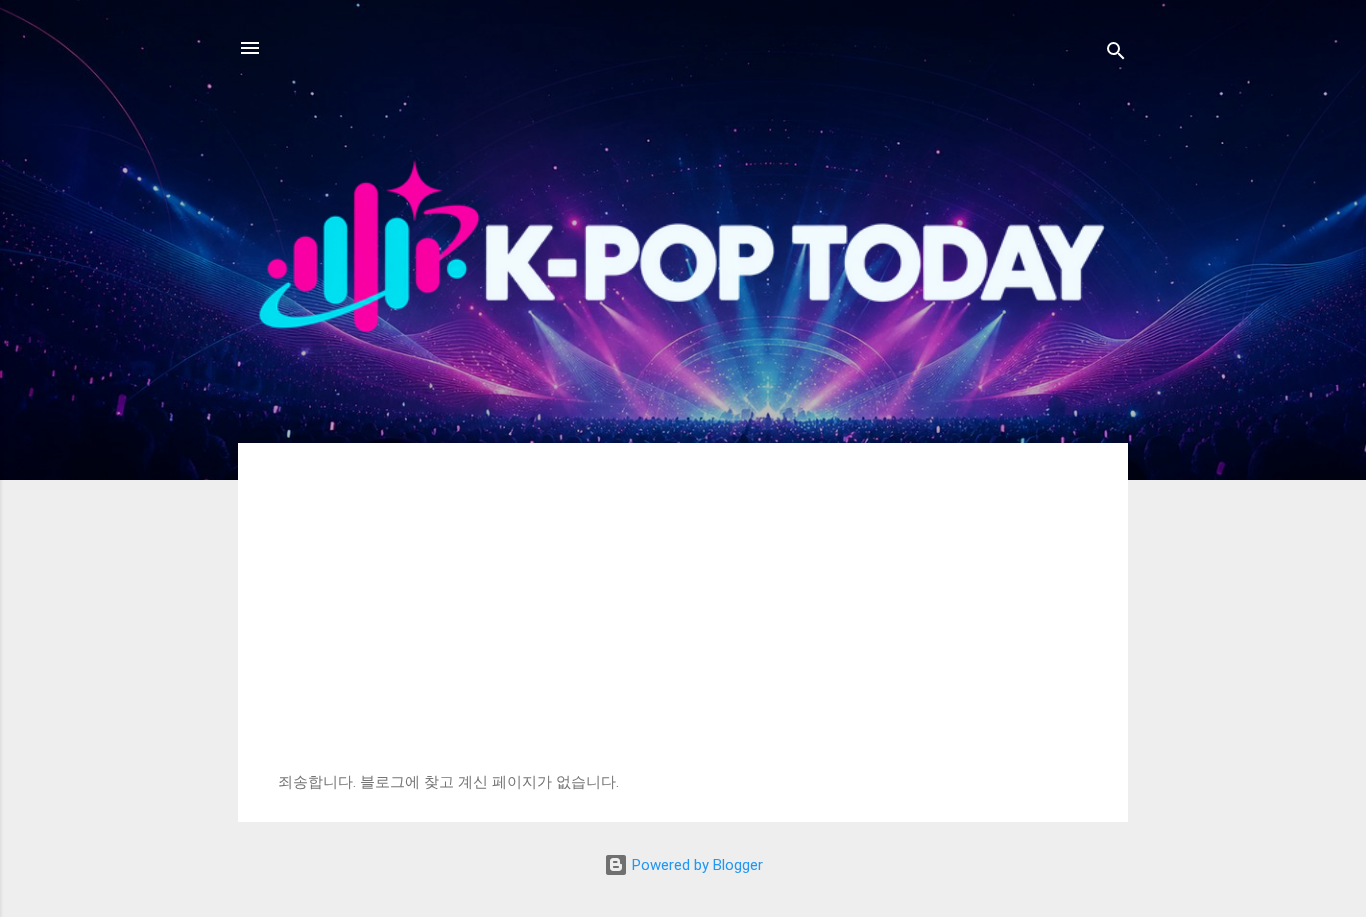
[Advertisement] (683, 623)
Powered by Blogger (695, 865)
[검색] (1116, 54)
